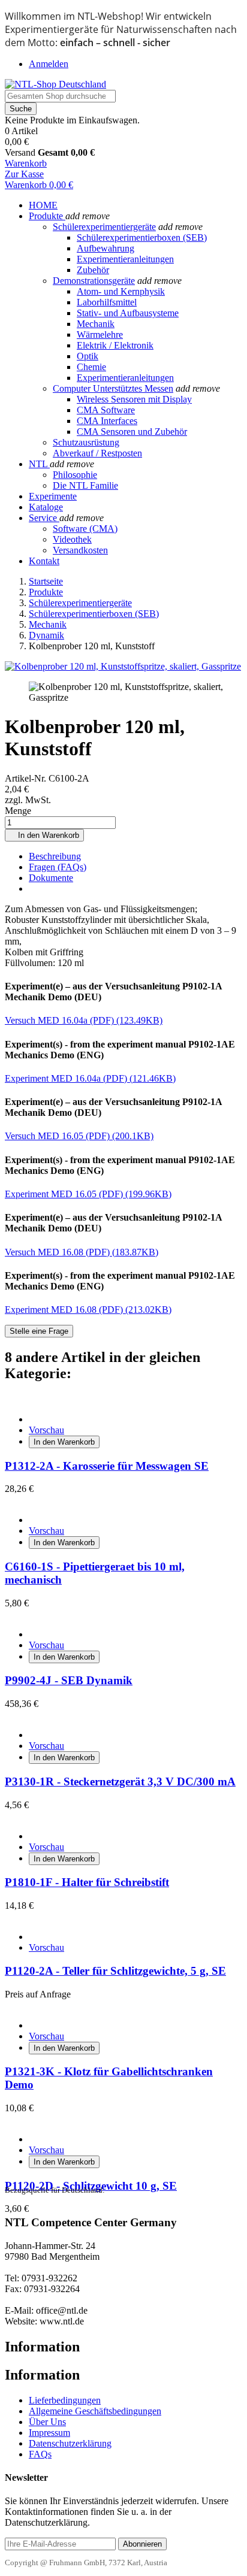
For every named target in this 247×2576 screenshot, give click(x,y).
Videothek (72, 539)
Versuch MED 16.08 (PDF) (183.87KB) (82, 1252)
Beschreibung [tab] (55, 856)
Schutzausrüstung (86, 442)
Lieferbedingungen (65, 2400)
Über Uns (47, 2422)
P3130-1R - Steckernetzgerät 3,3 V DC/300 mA (120, 1782)
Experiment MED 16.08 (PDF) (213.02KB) (88, 1310)
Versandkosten (80, 550)
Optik (88, 356)
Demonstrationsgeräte (94, 281)
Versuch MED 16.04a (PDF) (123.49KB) (84, 1020)
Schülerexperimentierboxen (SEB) (142, 237)
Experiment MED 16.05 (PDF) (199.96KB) (88, 1194)
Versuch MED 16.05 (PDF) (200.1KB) (79, 1136)
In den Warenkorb (44, 835)
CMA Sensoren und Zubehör (132, 432)
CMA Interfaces (107, 421)
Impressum (49, 2433)
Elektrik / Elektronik (115, 345)
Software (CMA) (85, 529)
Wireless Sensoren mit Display (134, 399)
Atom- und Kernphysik (121, 291)
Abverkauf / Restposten (97, 453)
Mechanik (96, 324)
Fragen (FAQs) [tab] (58, 867)
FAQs (40, 2454)
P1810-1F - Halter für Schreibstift (87, 1882)
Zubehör (93, 270)
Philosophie (75, 475)
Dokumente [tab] (51, 878)
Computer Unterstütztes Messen (113, 388)
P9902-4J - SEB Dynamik (69, 1680)
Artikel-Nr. (27, 778)
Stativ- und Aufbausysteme (128, 313)
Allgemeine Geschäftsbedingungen (95, 2411)
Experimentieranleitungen (125, 259)
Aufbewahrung (106, 248)
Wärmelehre (100, 335)
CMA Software (106, 410)
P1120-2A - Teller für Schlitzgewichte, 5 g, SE (115, 1971)
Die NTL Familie (85, 485)
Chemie (91, 367)
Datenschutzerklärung (70, 2443)
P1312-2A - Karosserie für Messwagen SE (107, 1466)
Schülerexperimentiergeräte (104, 227)
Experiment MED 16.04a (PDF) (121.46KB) (90, 1078)
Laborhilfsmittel (107, 302)
